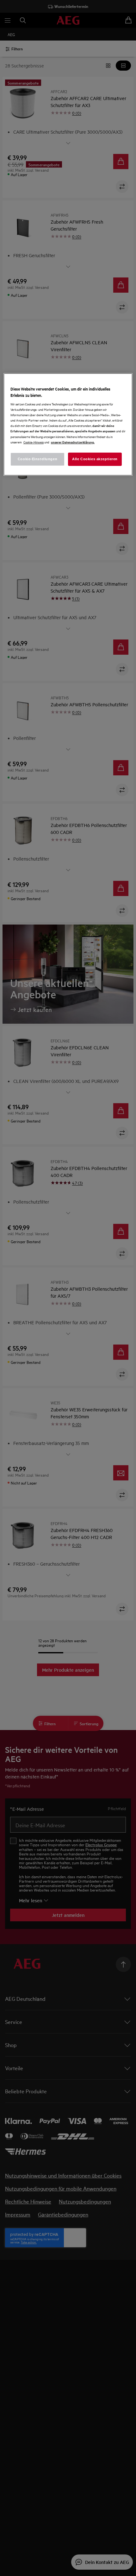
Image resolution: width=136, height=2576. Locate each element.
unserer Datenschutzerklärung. (73, 442)
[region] (68, 424)
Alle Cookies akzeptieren (95, 459)
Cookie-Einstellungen (37, 459)
